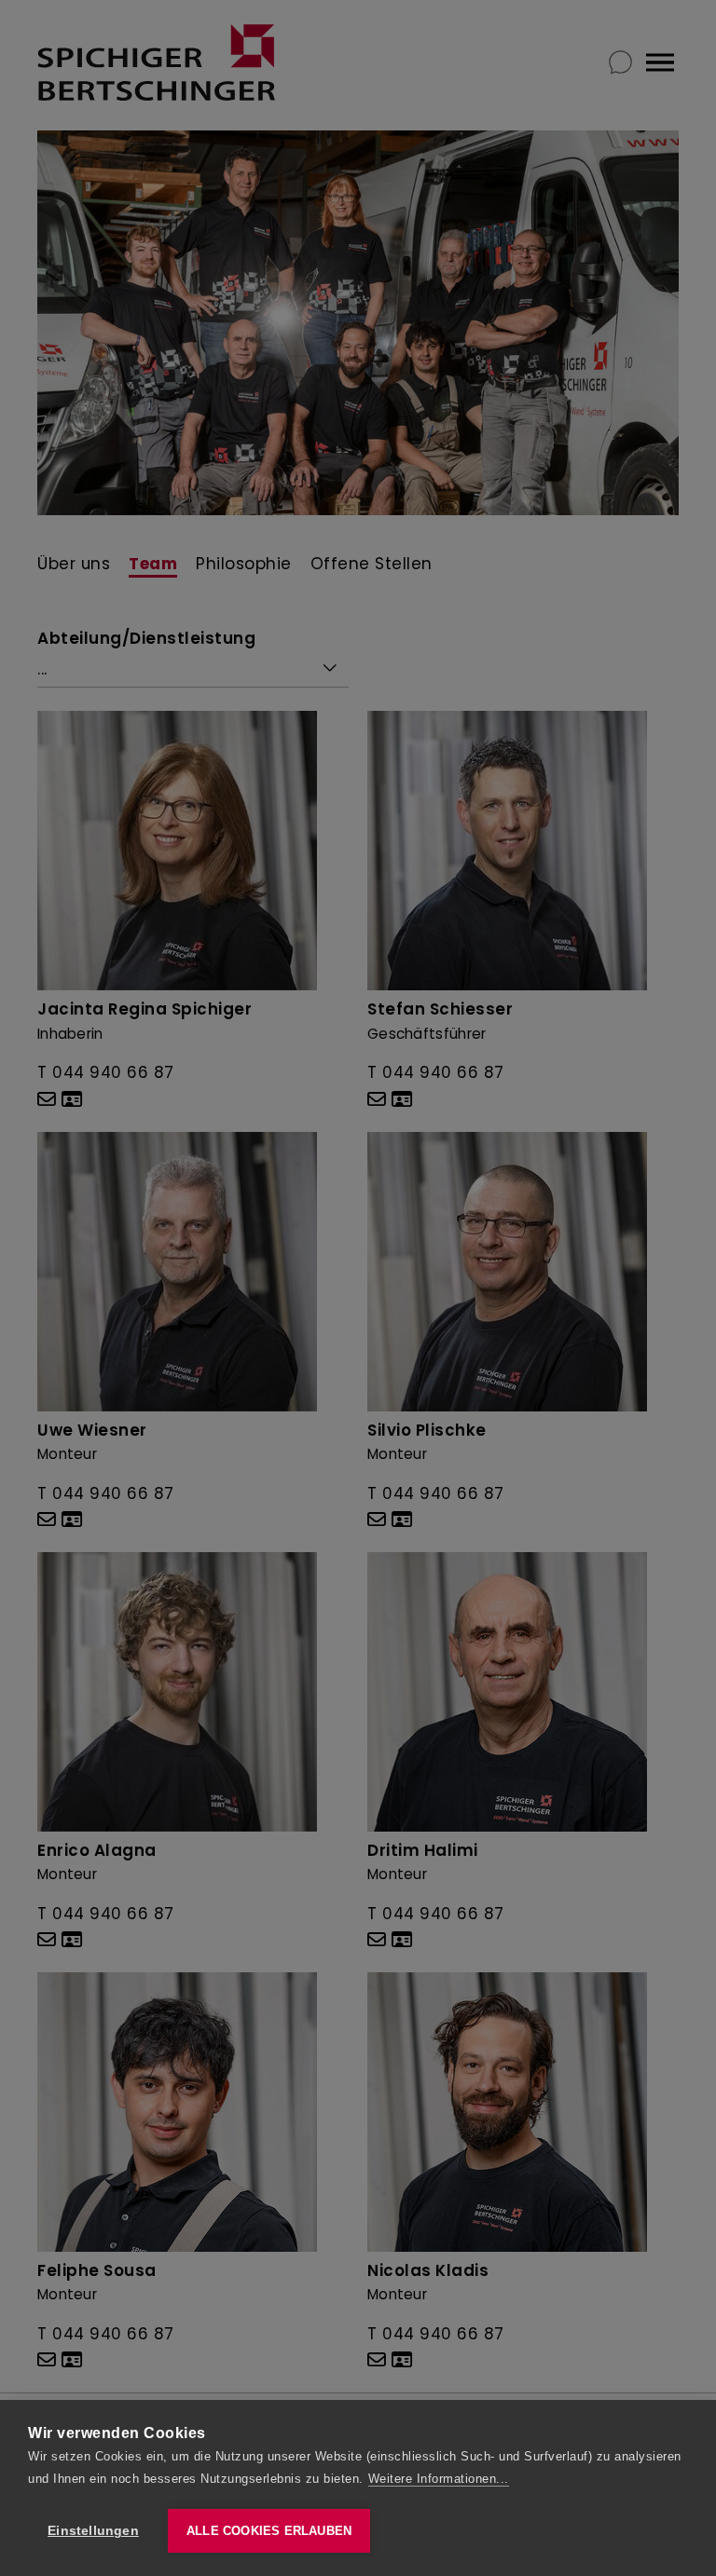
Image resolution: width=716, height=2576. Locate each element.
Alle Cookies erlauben (269, 2531)
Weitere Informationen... (439, 2479)
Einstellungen (93, 2531)
